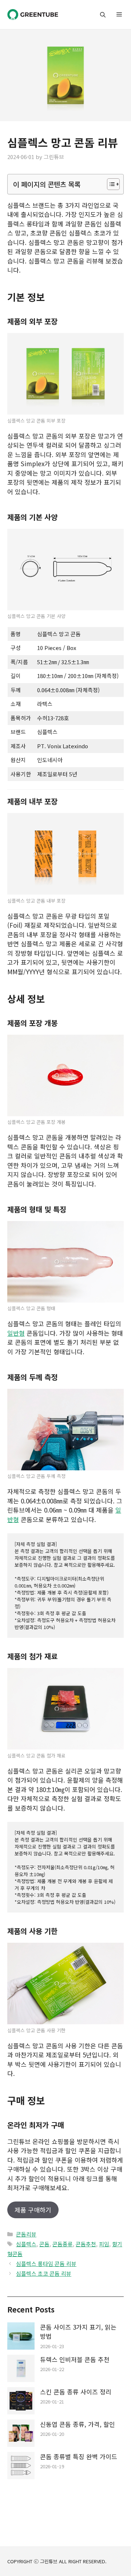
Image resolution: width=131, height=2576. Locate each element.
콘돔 (44, 2244)
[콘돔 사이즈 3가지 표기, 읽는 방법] (21, 2337)
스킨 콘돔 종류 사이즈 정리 (76, 2392)
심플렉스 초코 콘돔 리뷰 (44, 2273)
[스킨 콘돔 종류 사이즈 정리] (21, 2402)
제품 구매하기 (33, 2210)
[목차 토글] (110, 184)
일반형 (16, 1333)
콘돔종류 (63, 2244)
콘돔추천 (86, 2244)
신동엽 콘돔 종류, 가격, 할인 (78, 2424)
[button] (103, 15)
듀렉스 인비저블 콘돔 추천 (75, 2359)
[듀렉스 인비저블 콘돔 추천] (21, 2369)
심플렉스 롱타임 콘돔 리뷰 (46, 2264)
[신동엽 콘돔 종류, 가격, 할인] (21, 2434)
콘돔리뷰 (26, 2234)
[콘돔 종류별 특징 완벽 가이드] (21, 2467)
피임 (104, 2244)
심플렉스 (26, 2244)
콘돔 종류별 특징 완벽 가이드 (79, 2456)
